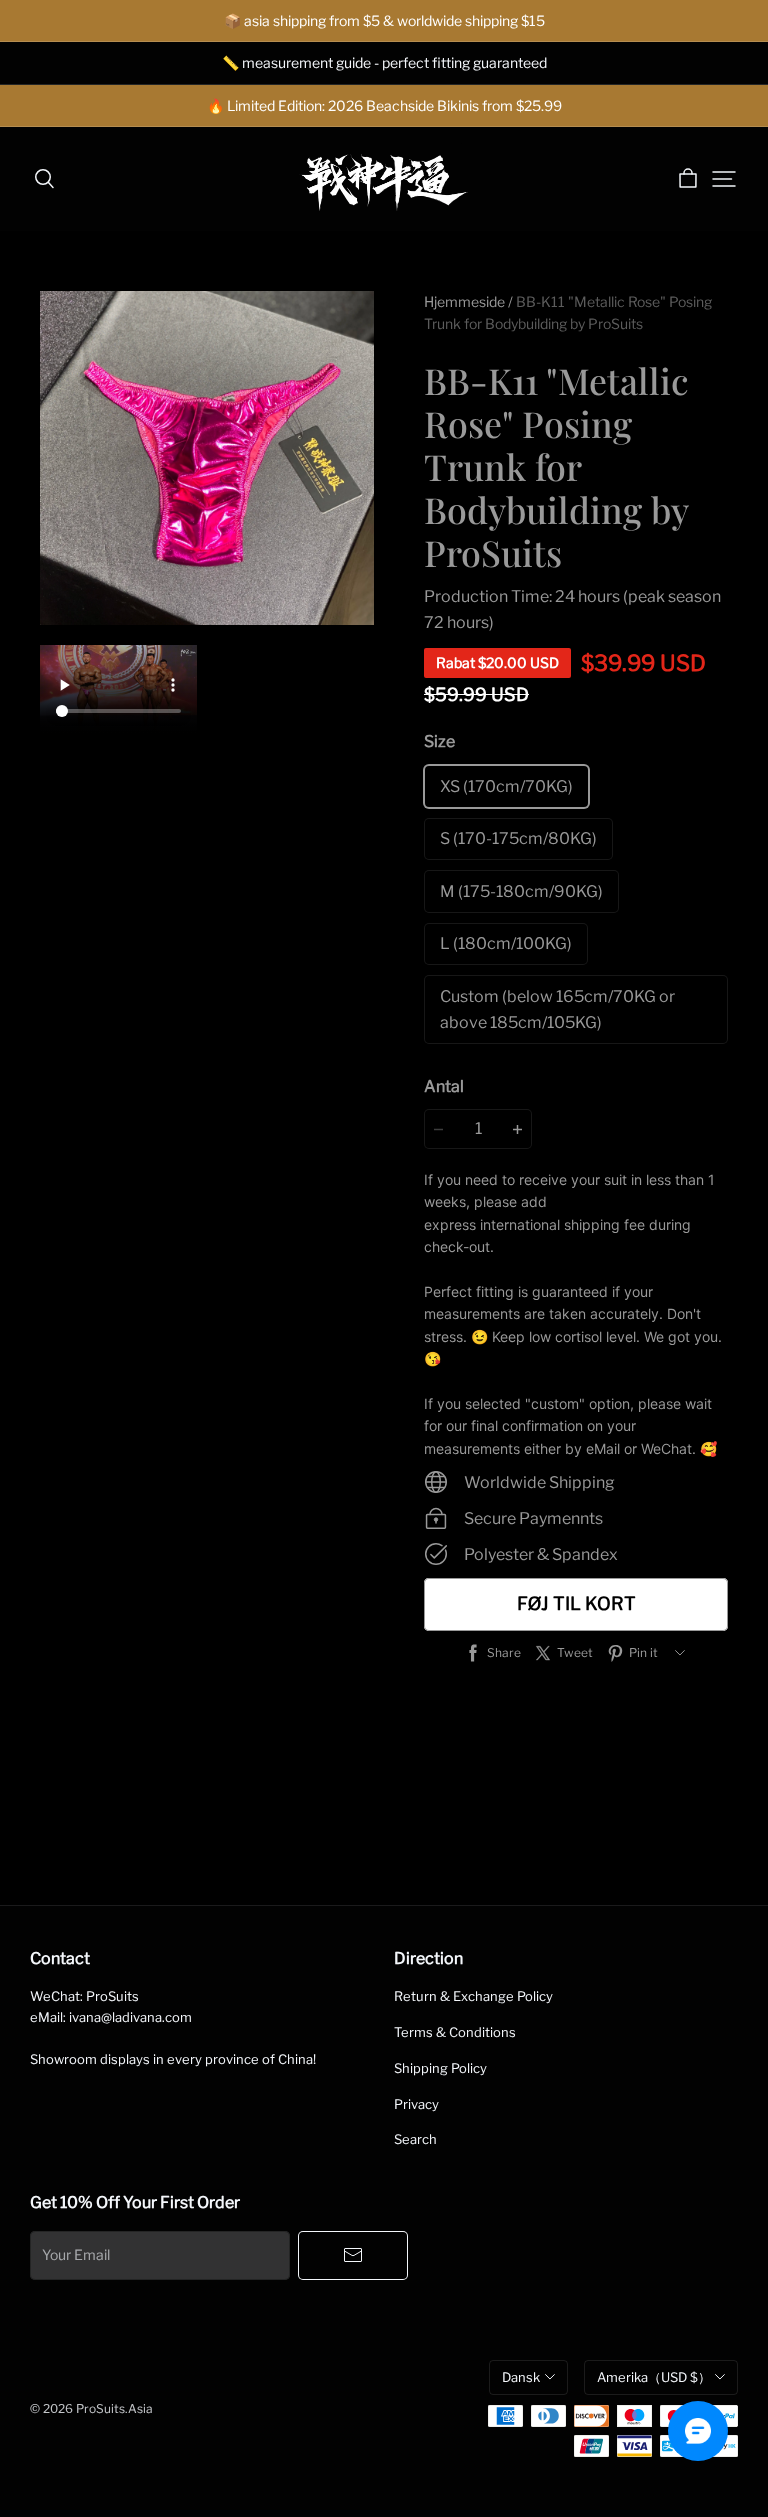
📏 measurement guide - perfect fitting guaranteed (384, 62)
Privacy (416, 2104)
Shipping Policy (440, 2068)
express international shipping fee (534, 1224)
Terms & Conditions (455, 2032)
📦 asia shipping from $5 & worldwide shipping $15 (384, 20)
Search (415, 2139)
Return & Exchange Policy (473, 1996)
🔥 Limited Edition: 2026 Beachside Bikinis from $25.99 (384, 105)
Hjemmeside (464, 301)
